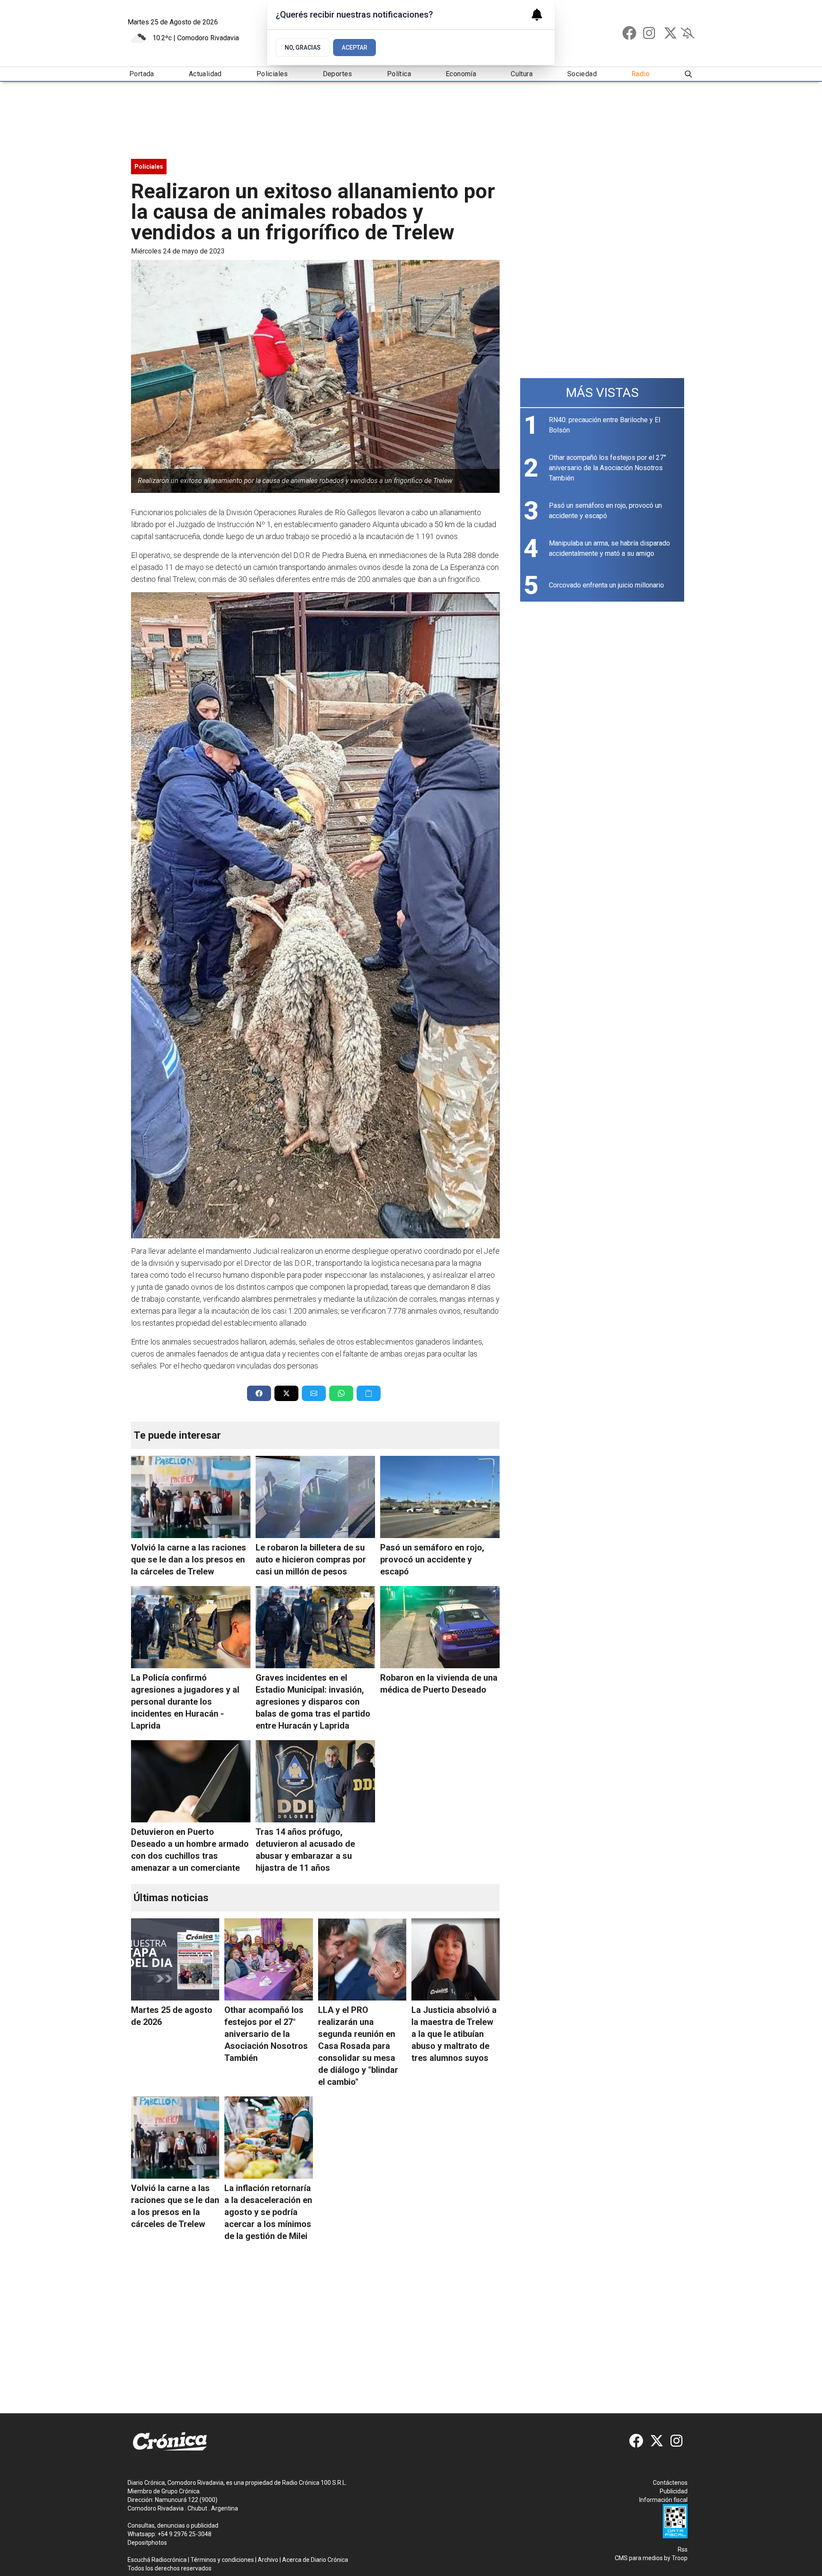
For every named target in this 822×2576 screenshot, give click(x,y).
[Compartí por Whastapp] (341, 1393)
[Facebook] (629, 33)
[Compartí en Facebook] (259, 1393)
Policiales (272, 74)
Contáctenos (670, 2483)
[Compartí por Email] (314, 1393)
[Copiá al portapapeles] (369, 1393)
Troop (680, 2558)
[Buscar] (688, 74)
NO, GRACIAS (303, 48)
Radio (640, 74)
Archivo (268, 2560)
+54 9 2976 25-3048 (185, 2534)
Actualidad (205, 74)
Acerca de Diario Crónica (315, 2560)
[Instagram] (650, 33)
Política (399, 74)
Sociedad (582, 74)
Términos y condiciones (222, 2560)
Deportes (338, 74)
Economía (461, 74)
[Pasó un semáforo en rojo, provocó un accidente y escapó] (440, 1497)
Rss (683, 2549)
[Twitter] (670, 33)
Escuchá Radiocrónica (157, 2560)
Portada (142, 74)
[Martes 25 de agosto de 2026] (175, 1959)
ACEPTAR (354, 48)
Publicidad (674, 2491)
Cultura (522, 74)
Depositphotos (147, 2543)
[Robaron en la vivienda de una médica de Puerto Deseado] (440, 1627)
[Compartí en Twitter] (286, 1393)
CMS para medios (639, 2558)
